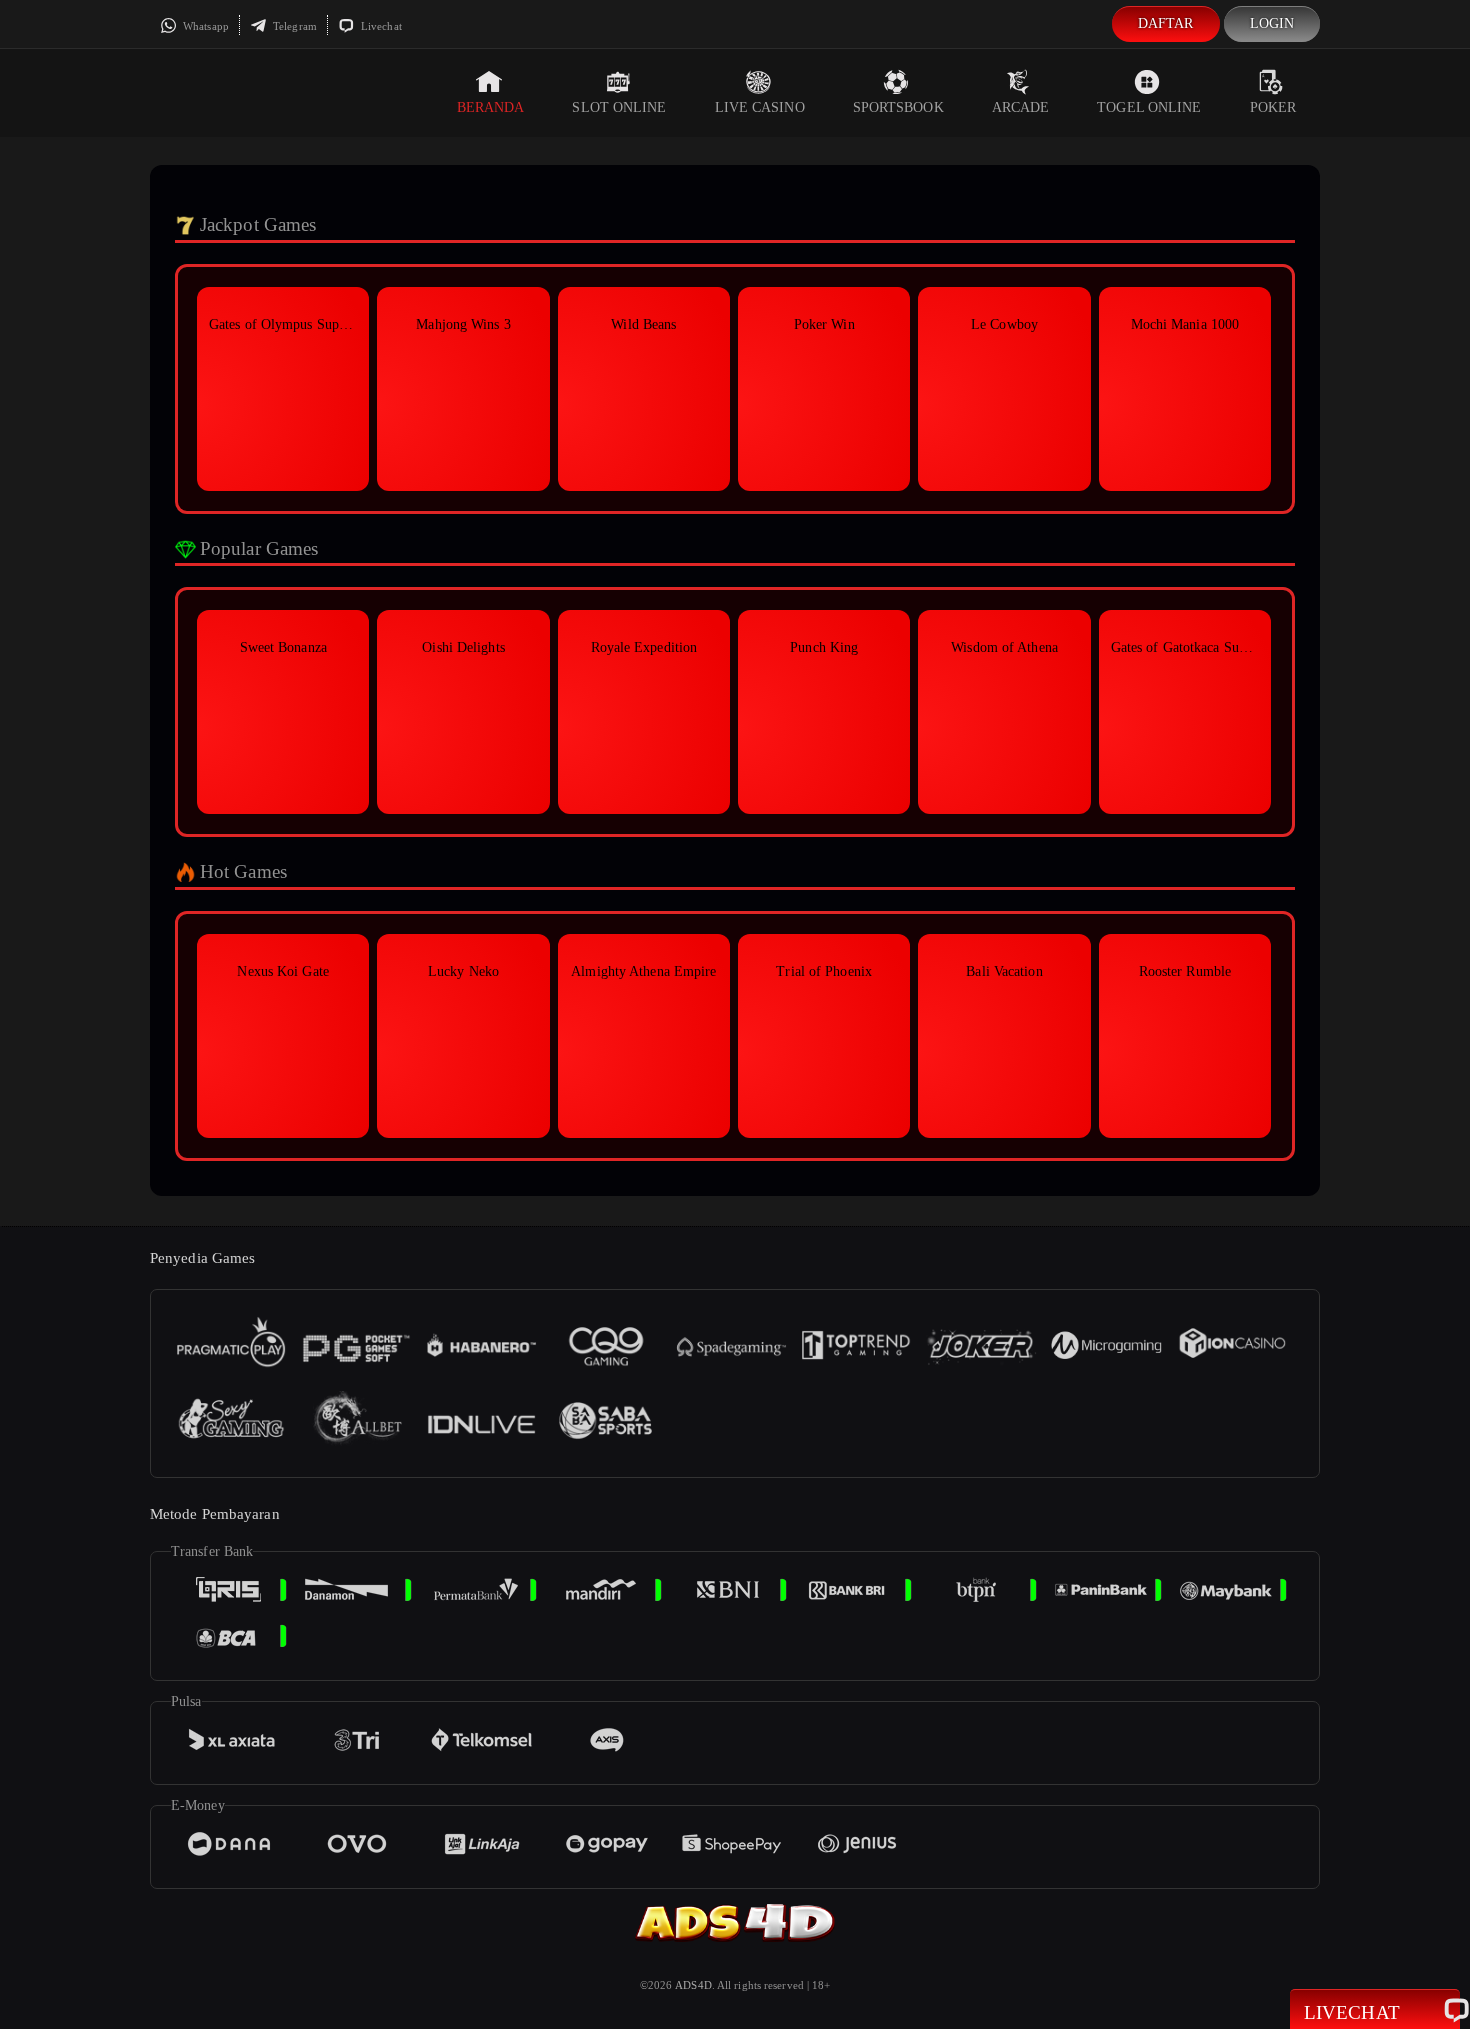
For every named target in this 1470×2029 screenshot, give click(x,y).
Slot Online (619, 107)
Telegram (293, 26)
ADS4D (693, 1985)
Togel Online (1149, 107)
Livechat (380, 26)
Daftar (1166, 23)
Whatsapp (204, 26)
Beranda (491, 107)
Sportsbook (898, 107)
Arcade (1021, 107)
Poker (1273, 107)
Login (1272, 23)
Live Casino (760, 107)
